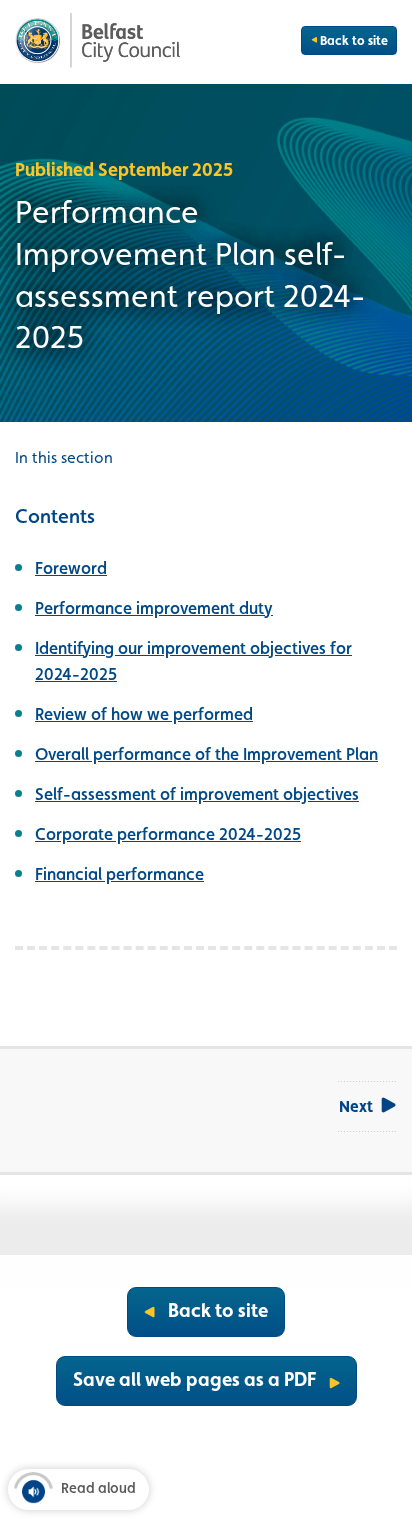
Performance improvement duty (154, 608)
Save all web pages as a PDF (194, 1379)
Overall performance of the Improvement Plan (206, 754)
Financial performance (119, 874)
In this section (64, 457)
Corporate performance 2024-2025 (168, 834)
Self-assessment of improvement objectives (197, 794)
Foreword (71, 568)
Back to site (354, 40)
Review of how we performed (144, 714)
